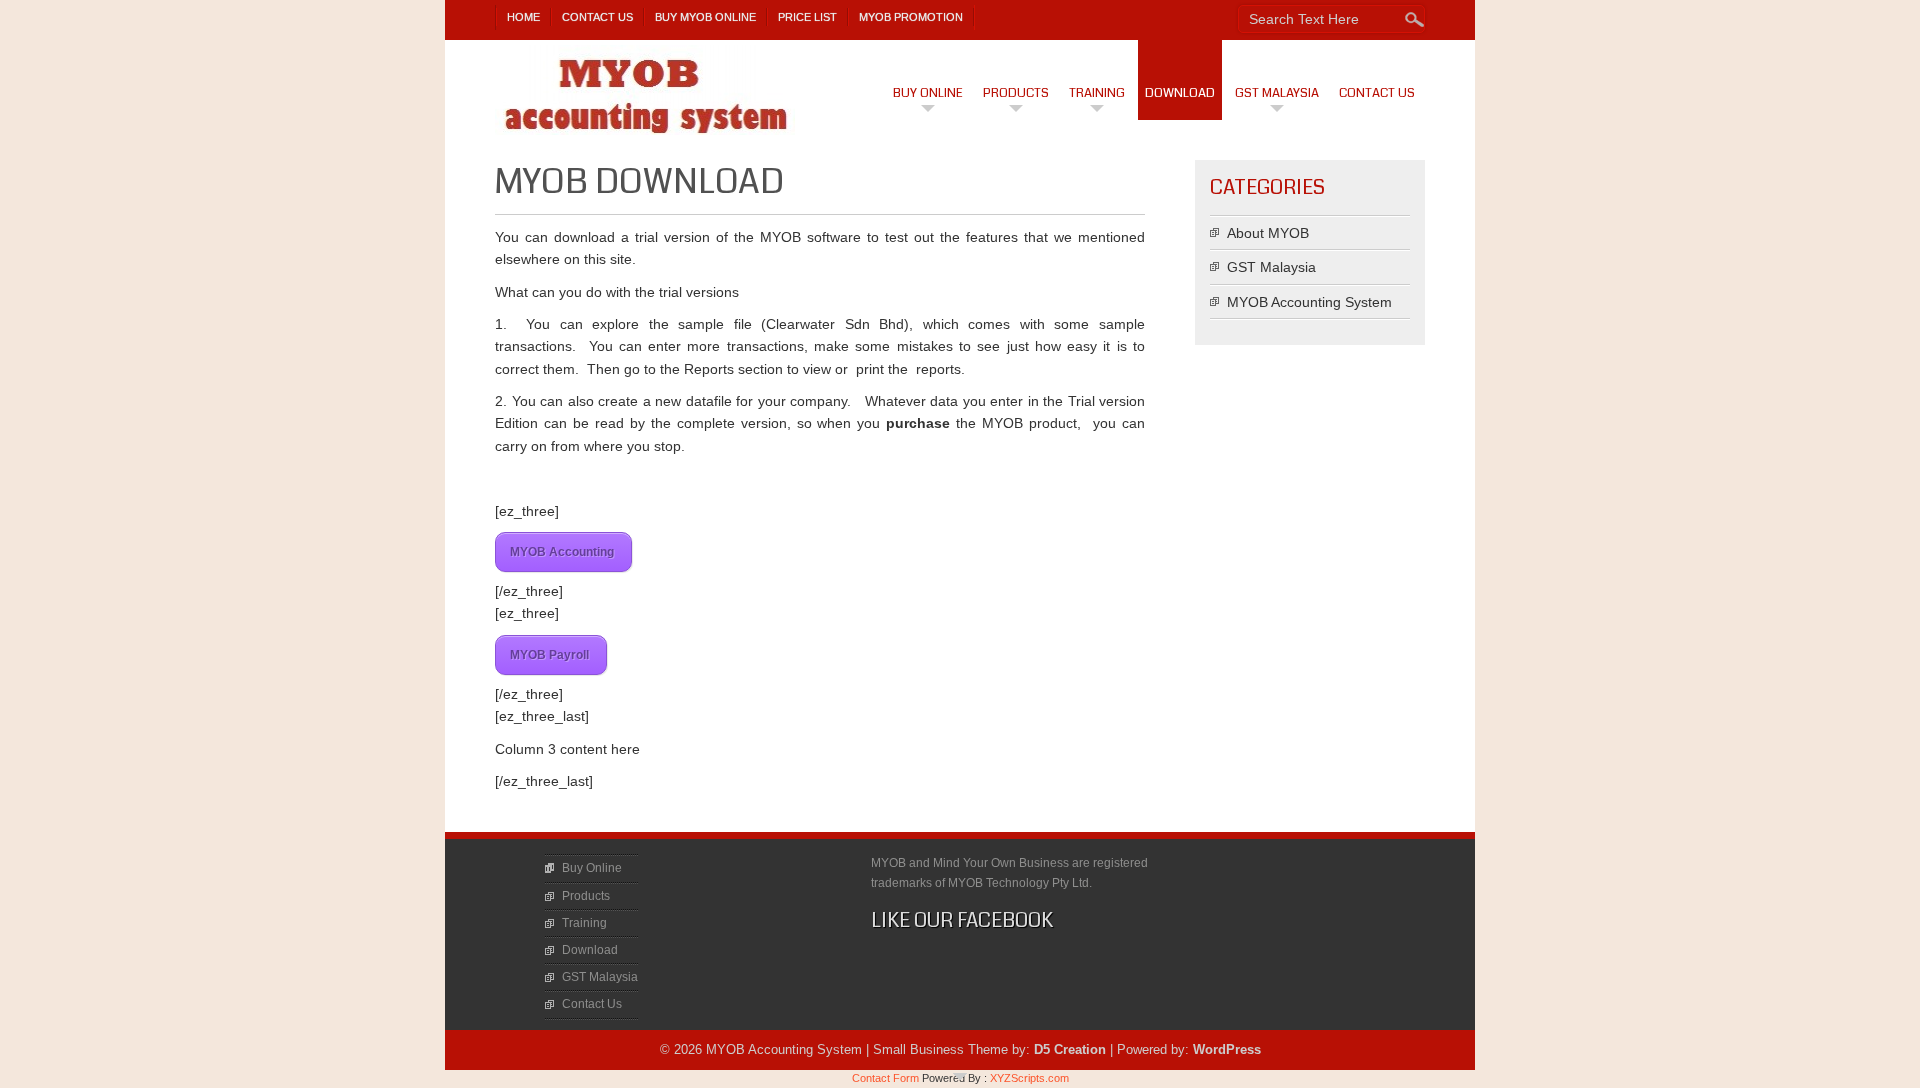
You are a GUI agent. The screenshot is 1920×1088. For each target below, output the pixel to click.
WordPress (1227, 1049)
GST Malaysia (1277, 93)
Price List (807, 17)
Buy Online (928, 93)
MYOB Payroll (551, 655)
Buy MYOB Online (705, 17)
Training (1097, 93)
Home (523, 17)
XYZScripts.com (1029, 1078)
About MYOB (1268, 233)
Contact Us (597, 17)
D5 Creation (1070, 1049)
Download (1180, 93)
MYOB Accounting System (1309, 302)
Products (1016, 93)
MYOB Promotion (911, 17)
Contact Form (885, 1078)
